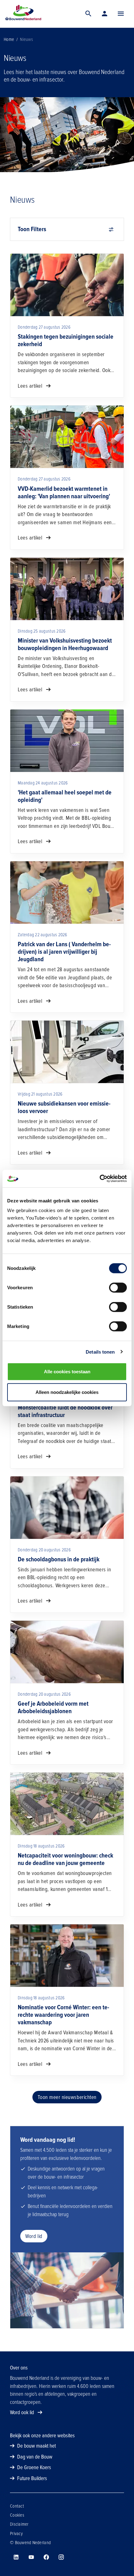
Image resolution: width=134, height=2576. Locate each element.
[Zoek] (89, 14)
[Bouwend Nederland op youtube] (31, 2557)
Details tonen (100, 1352)
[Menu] (121, 14)
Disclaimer (19, 2524)
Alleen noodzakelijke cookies (67, 1392)
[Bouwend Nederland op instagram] (61, 2557)
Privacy (16, 2534)
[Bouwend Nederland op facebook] (46, 2557)
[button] (121, 14)
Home (9, 39)
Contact (17, 2506)
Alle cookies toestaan (67, 1372)
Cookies (17, 2515)
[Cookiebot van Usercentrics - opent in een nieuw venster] (100, 1179)
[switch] (118, 1288)
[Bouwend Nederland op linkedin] (16, 2557)
